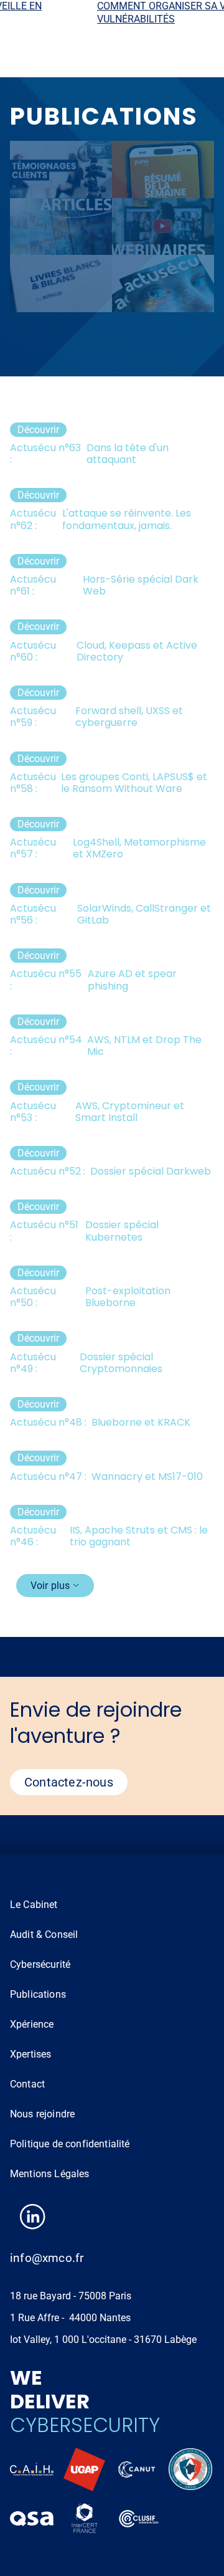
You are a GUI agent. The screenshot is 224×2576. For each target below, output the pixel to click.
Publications (38, 1994)
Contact (27, 2084)
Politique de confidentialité (70, 2144)
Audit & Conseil (44, 1934)
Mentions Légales (50, 2174)
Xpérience (32, 2024)
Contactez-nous (69, 1782)
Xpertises (30, 2054)
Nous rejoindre (42, 2114)
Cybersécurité (40, 1964)
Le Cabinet (34, 1905)
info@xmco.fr (47, 2258)
